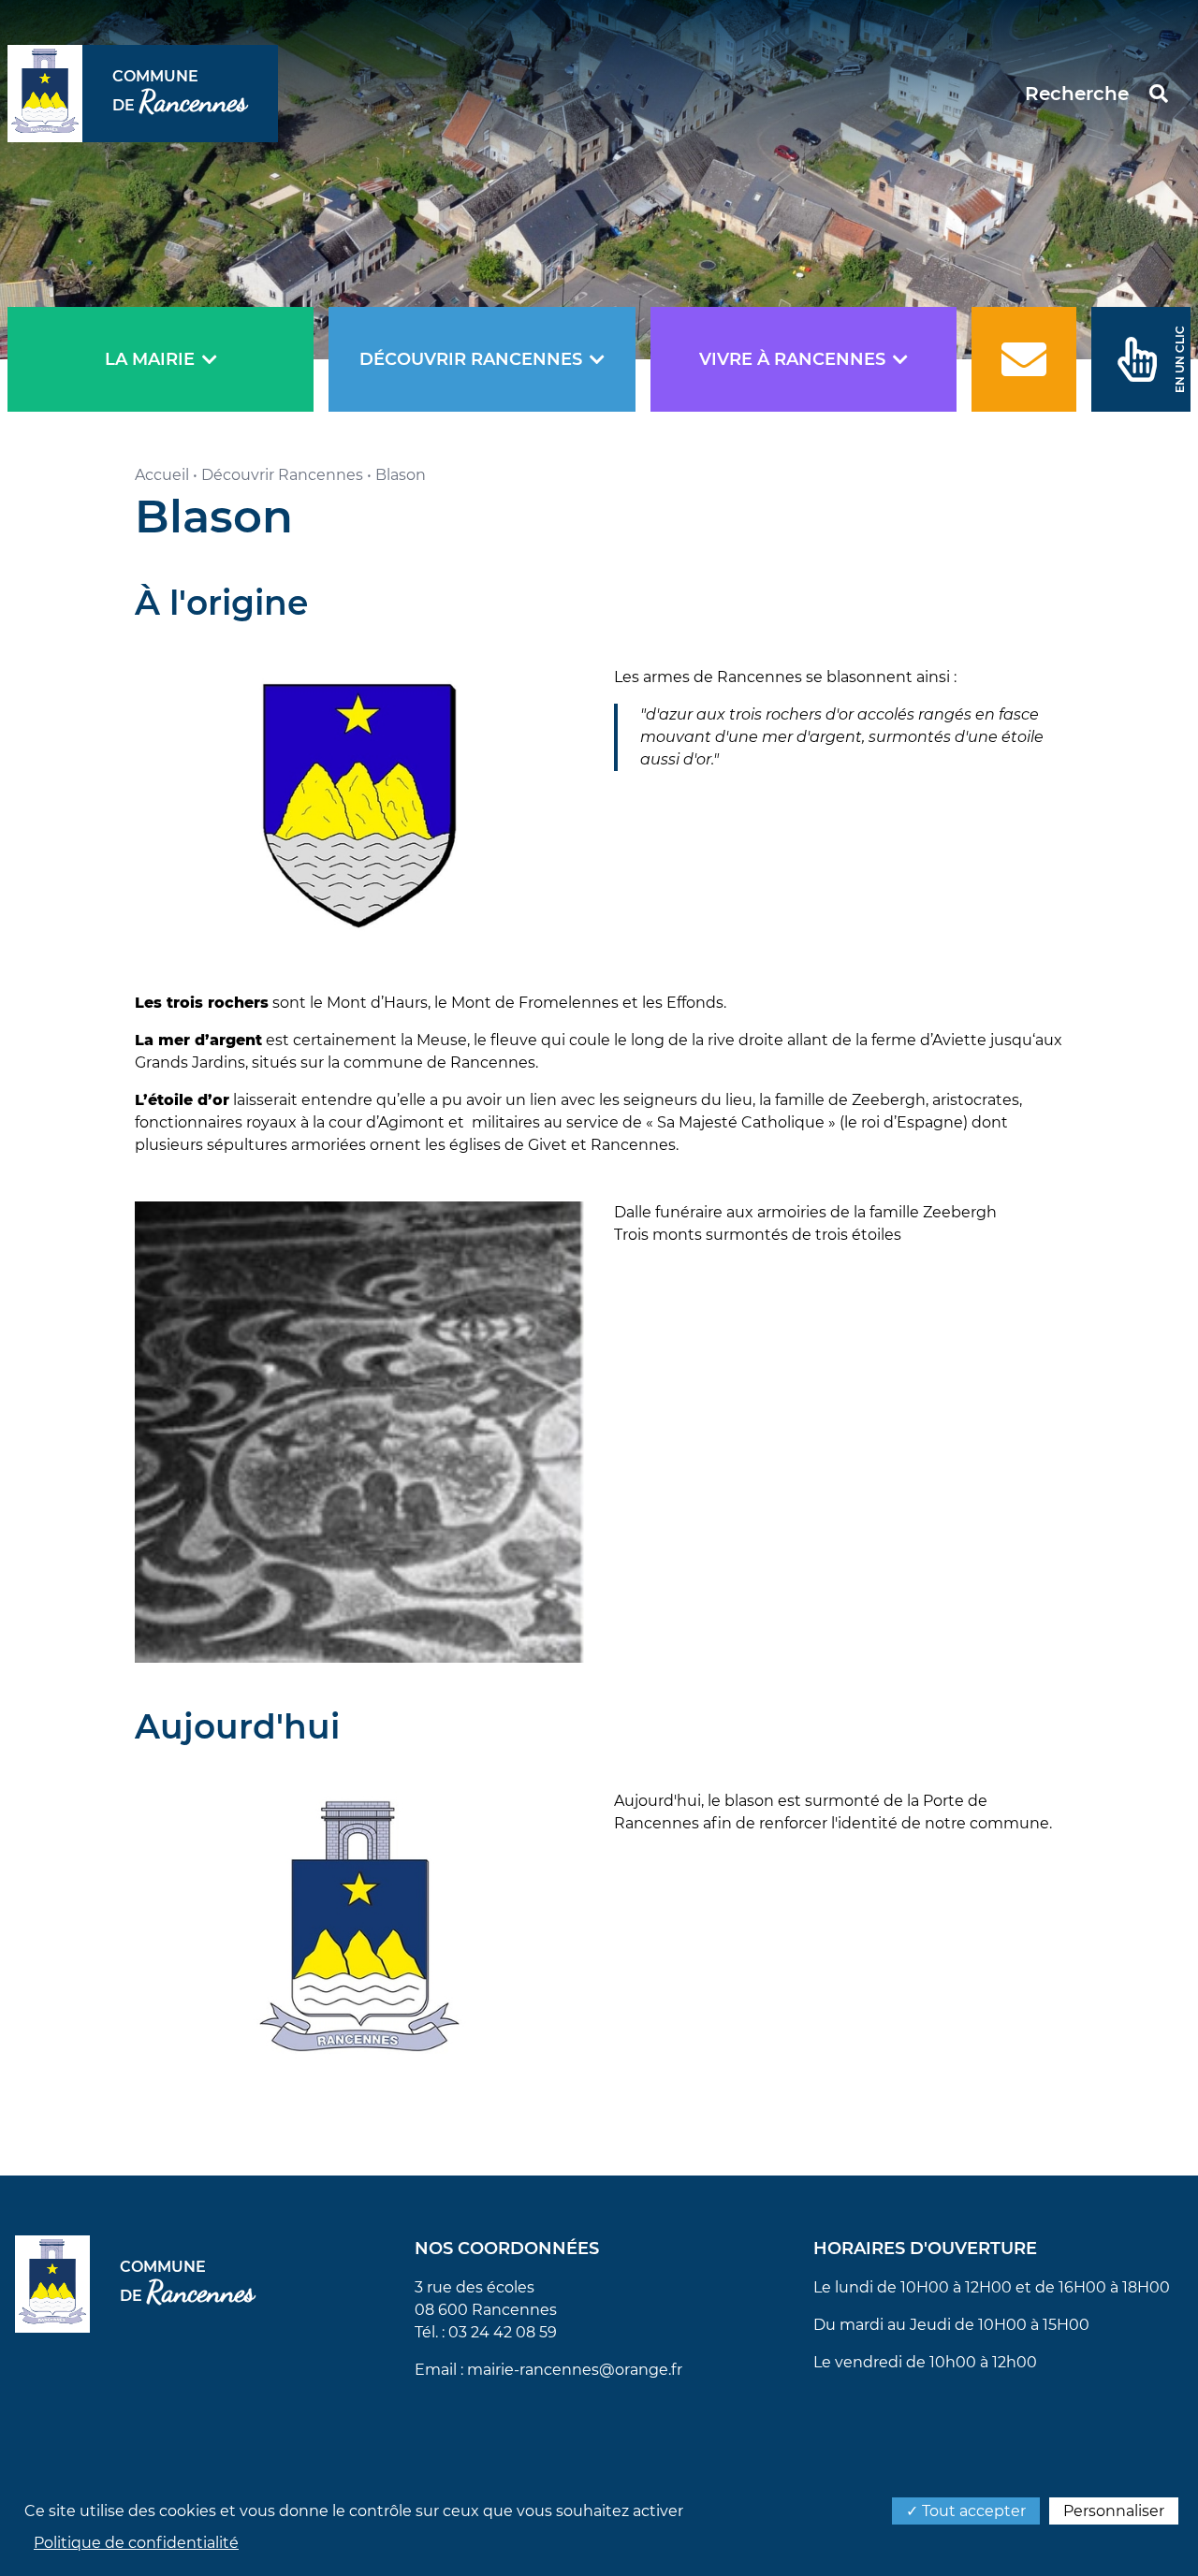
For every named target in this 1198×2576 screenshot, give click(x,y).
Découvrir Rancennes (471, 359)
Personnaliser (1114, 2511)
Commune (180, 94)
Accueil (162, 475)
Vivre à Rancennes (792, 359)
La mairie (150, 359)
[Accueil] (45, 94)
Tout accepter (972, 2511)
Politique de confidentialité (136, 2543)
